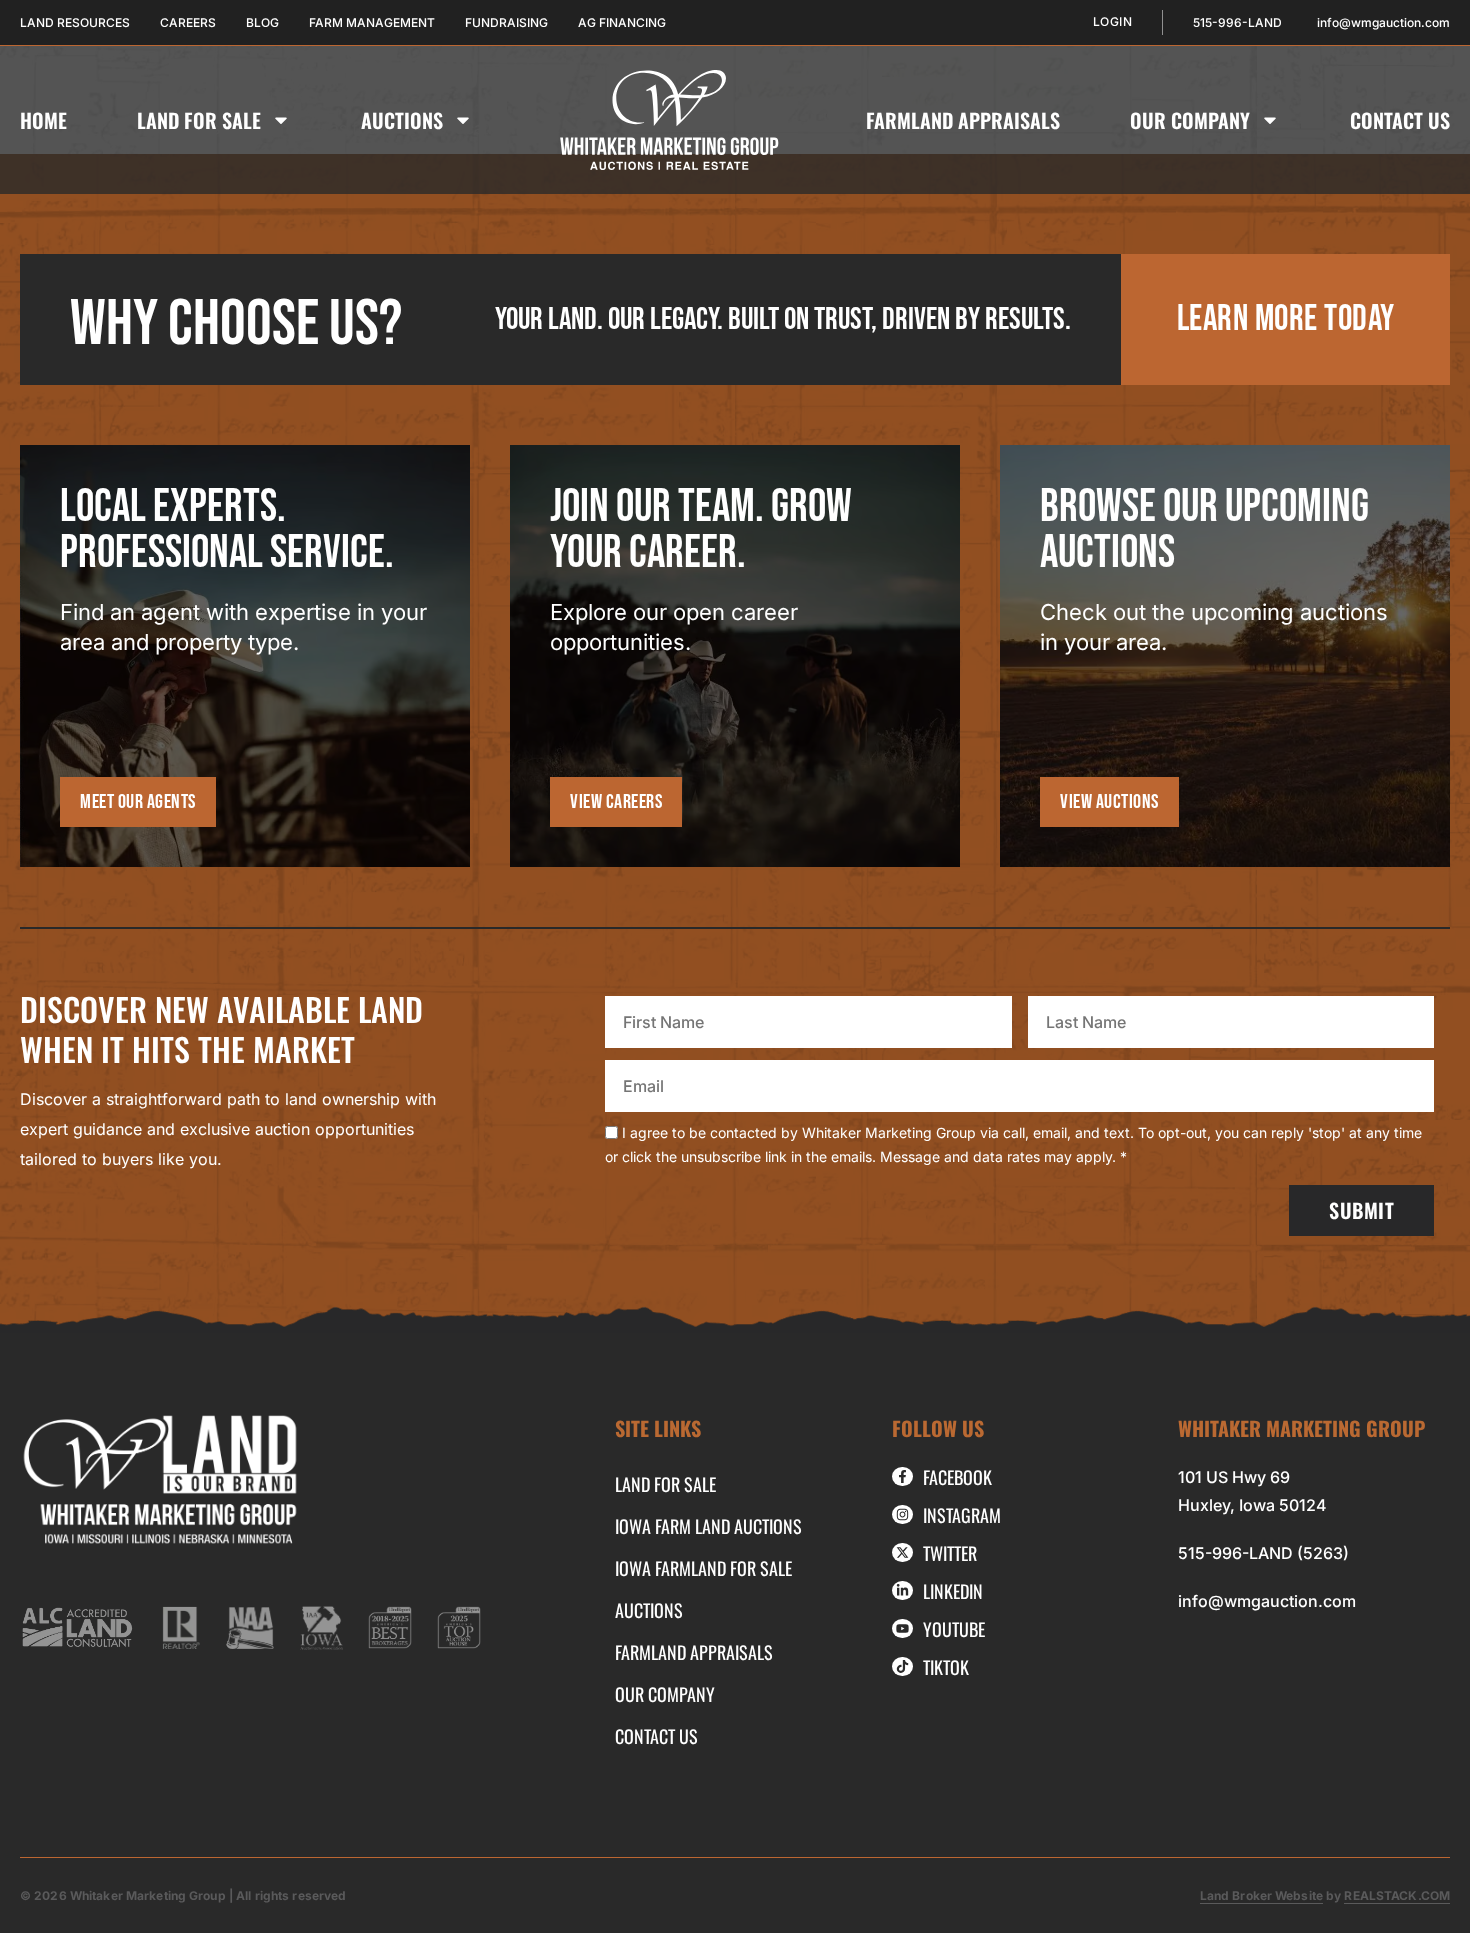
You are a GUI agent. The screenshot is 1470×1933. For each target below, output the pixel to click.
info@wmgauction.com (1267, 1601)
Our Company (1190, 120)
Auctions (402, 120)
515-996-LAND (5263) (1263, 1553)
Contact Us (1400, 120)
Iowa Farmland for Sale (703, 1568)
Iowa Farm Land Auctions (708, 1526)
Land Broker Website (1261, 1895)
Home (43, 120)
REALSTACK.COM (1397, 1895)
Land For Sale (199, 120)
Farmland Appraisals (963, 120)
